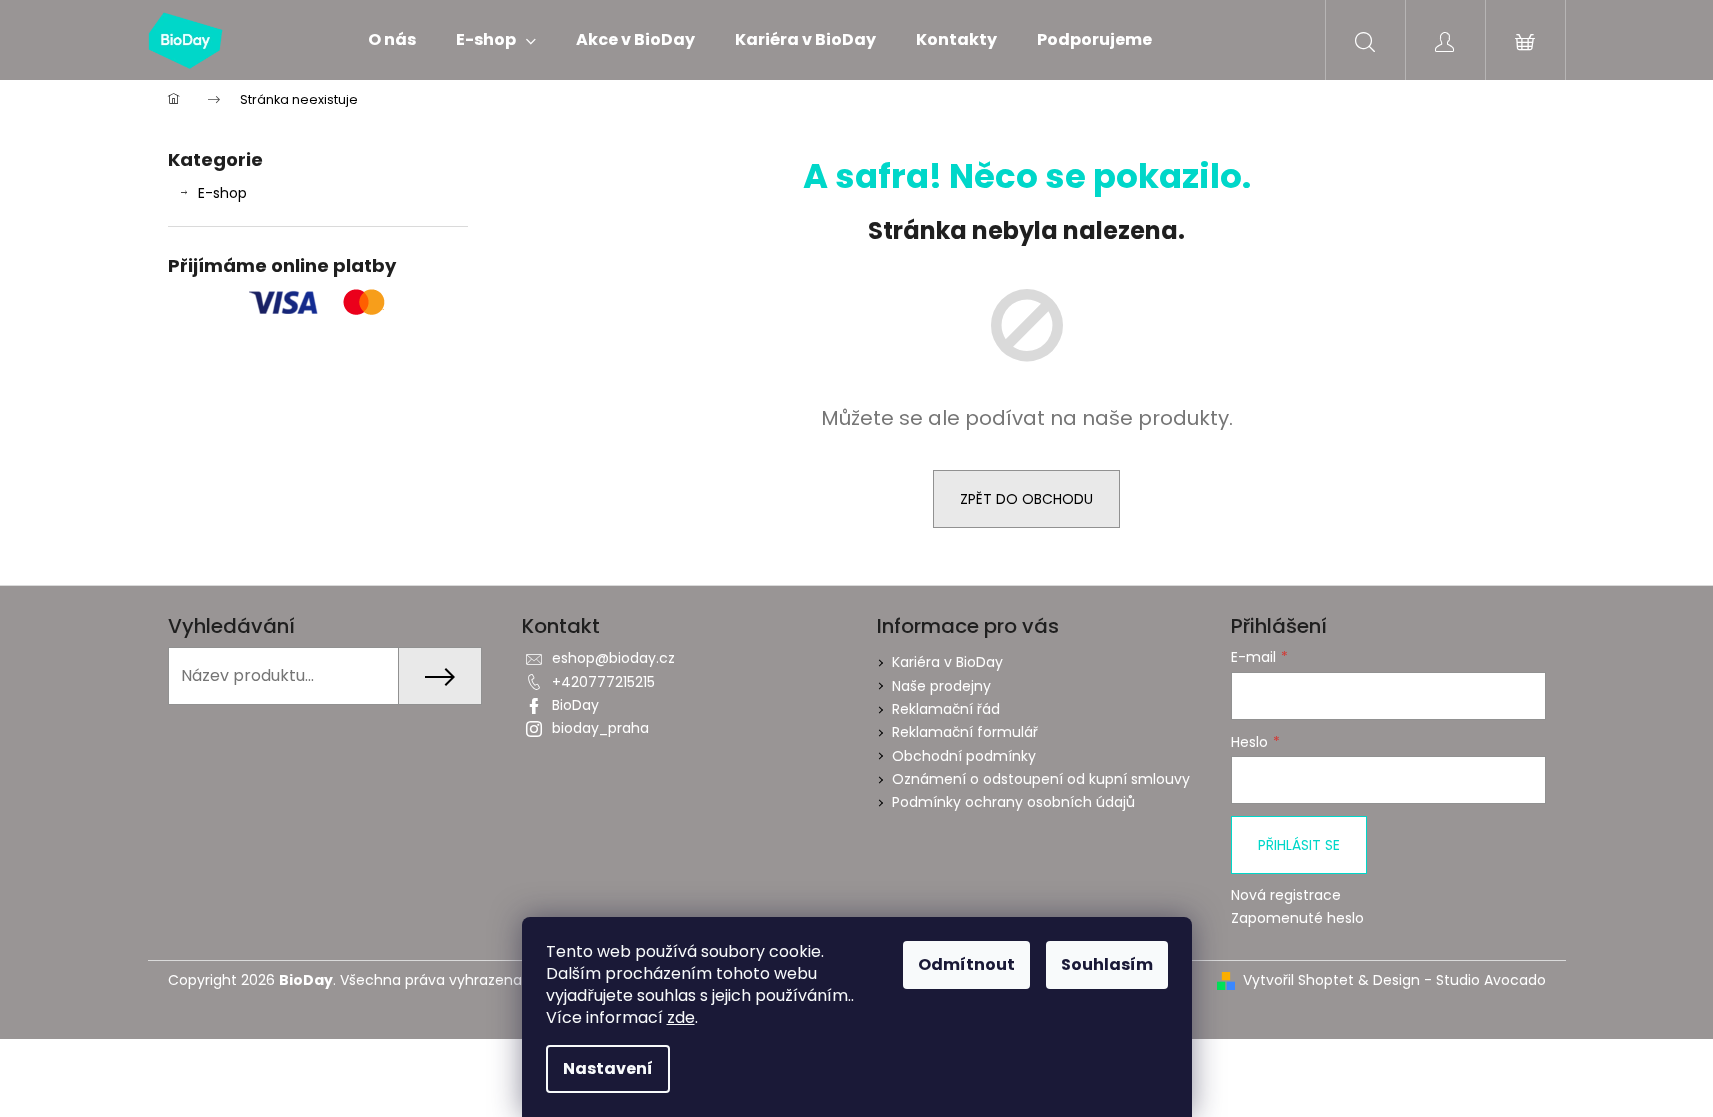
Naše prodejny (941, 686)
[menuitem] (392, 40)
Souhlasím (1107, 964)
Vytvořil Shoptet (1298, 980)
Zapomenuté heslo (1297, 918)
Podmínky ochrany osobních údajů (1013, 802)
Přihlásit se (1299, 845)
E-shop (222, 193)
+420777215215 (603, 682)
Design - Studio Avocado (1459, 980)
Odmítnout (966, 964)
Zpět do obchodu (1026, 499)
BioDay (575, 705)
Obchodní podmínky (964, 756)
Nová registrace (1286, 895)
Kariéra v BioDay (947, 662)
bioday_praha (600, 728)
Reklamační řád (946, 709)
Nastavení (608, 1068)
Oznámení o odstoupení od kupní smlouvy (1041, 779)
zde (681, 1017)
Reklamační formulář (965, 732)
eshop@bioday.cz (613, 658)
